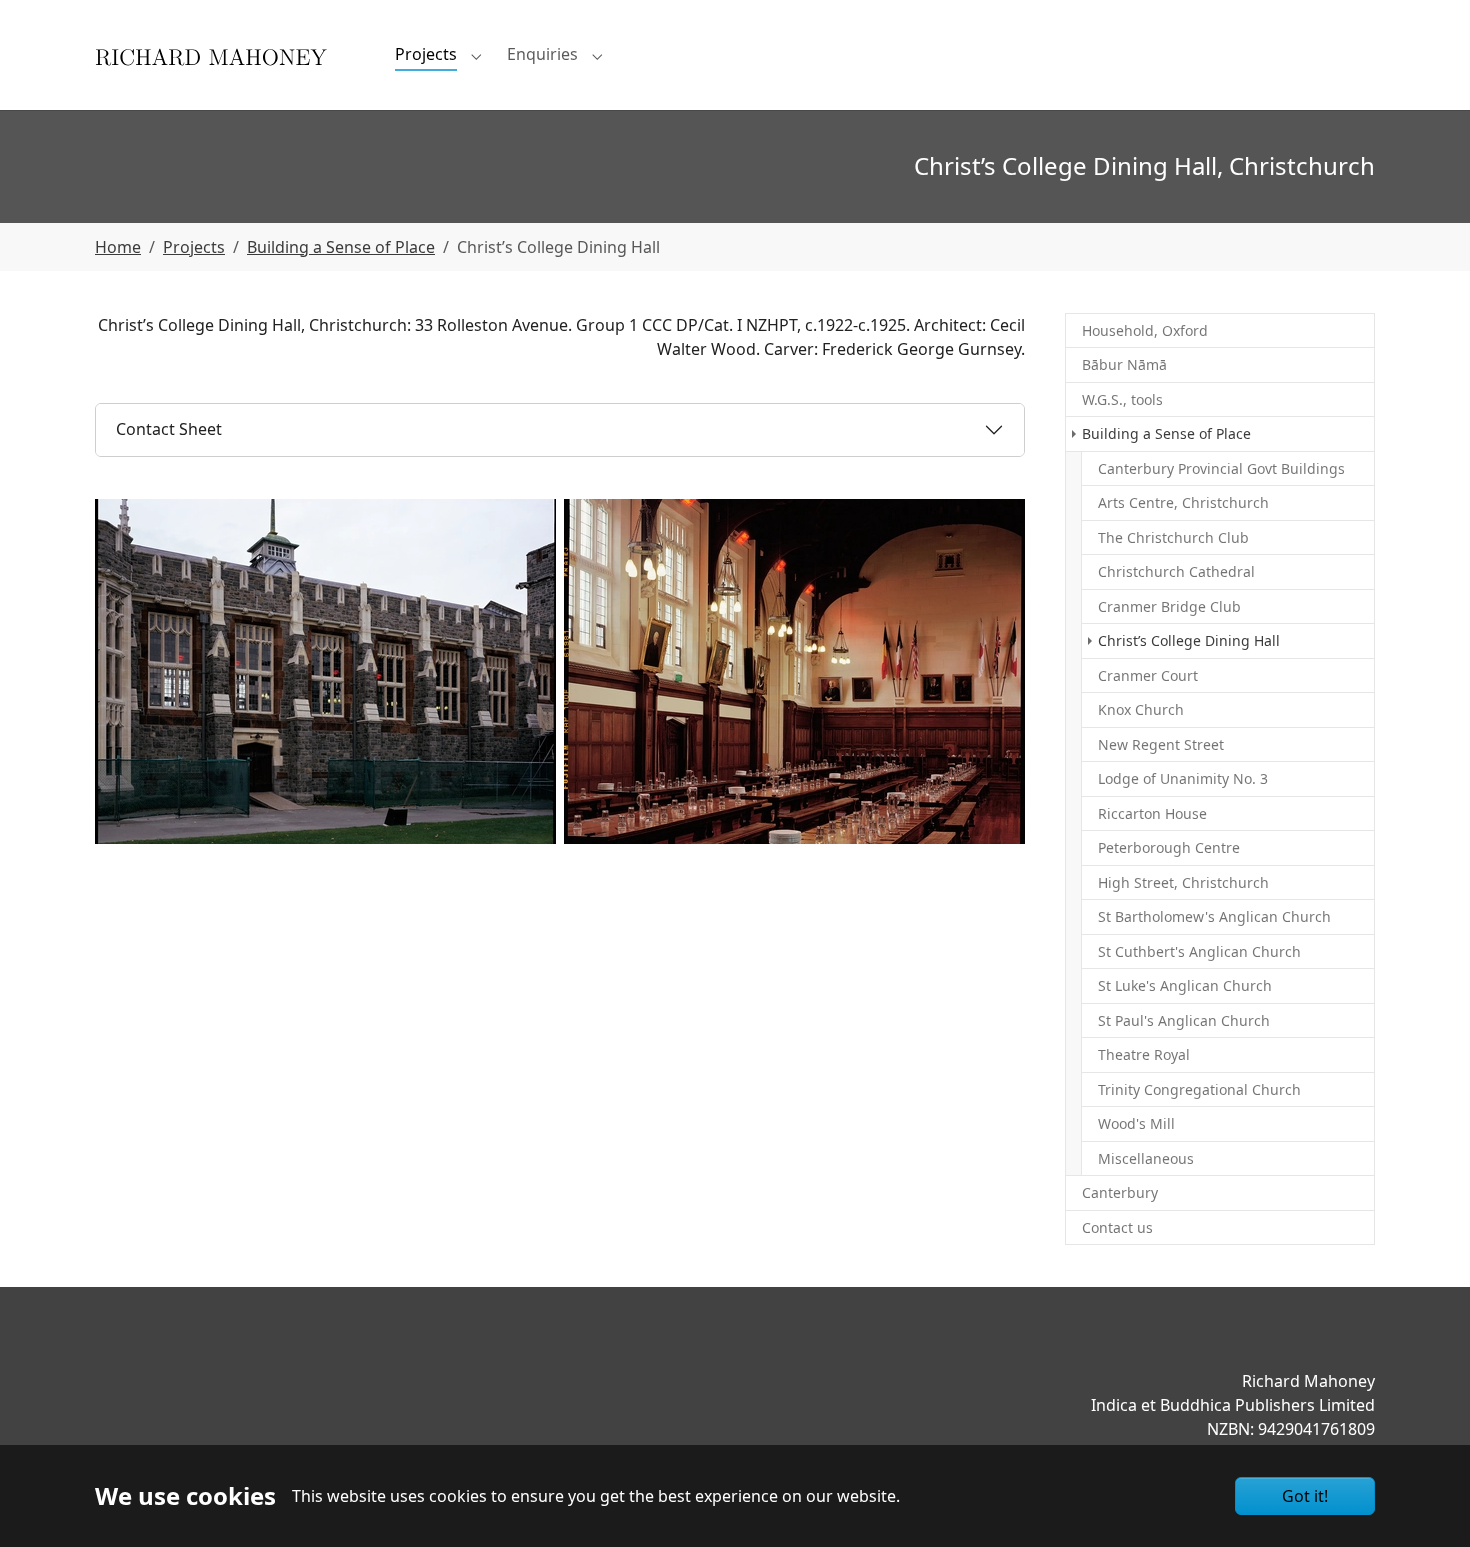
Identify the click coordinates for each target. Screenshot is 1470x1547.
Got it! (1305, 1496)
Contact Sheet (169, 429)
